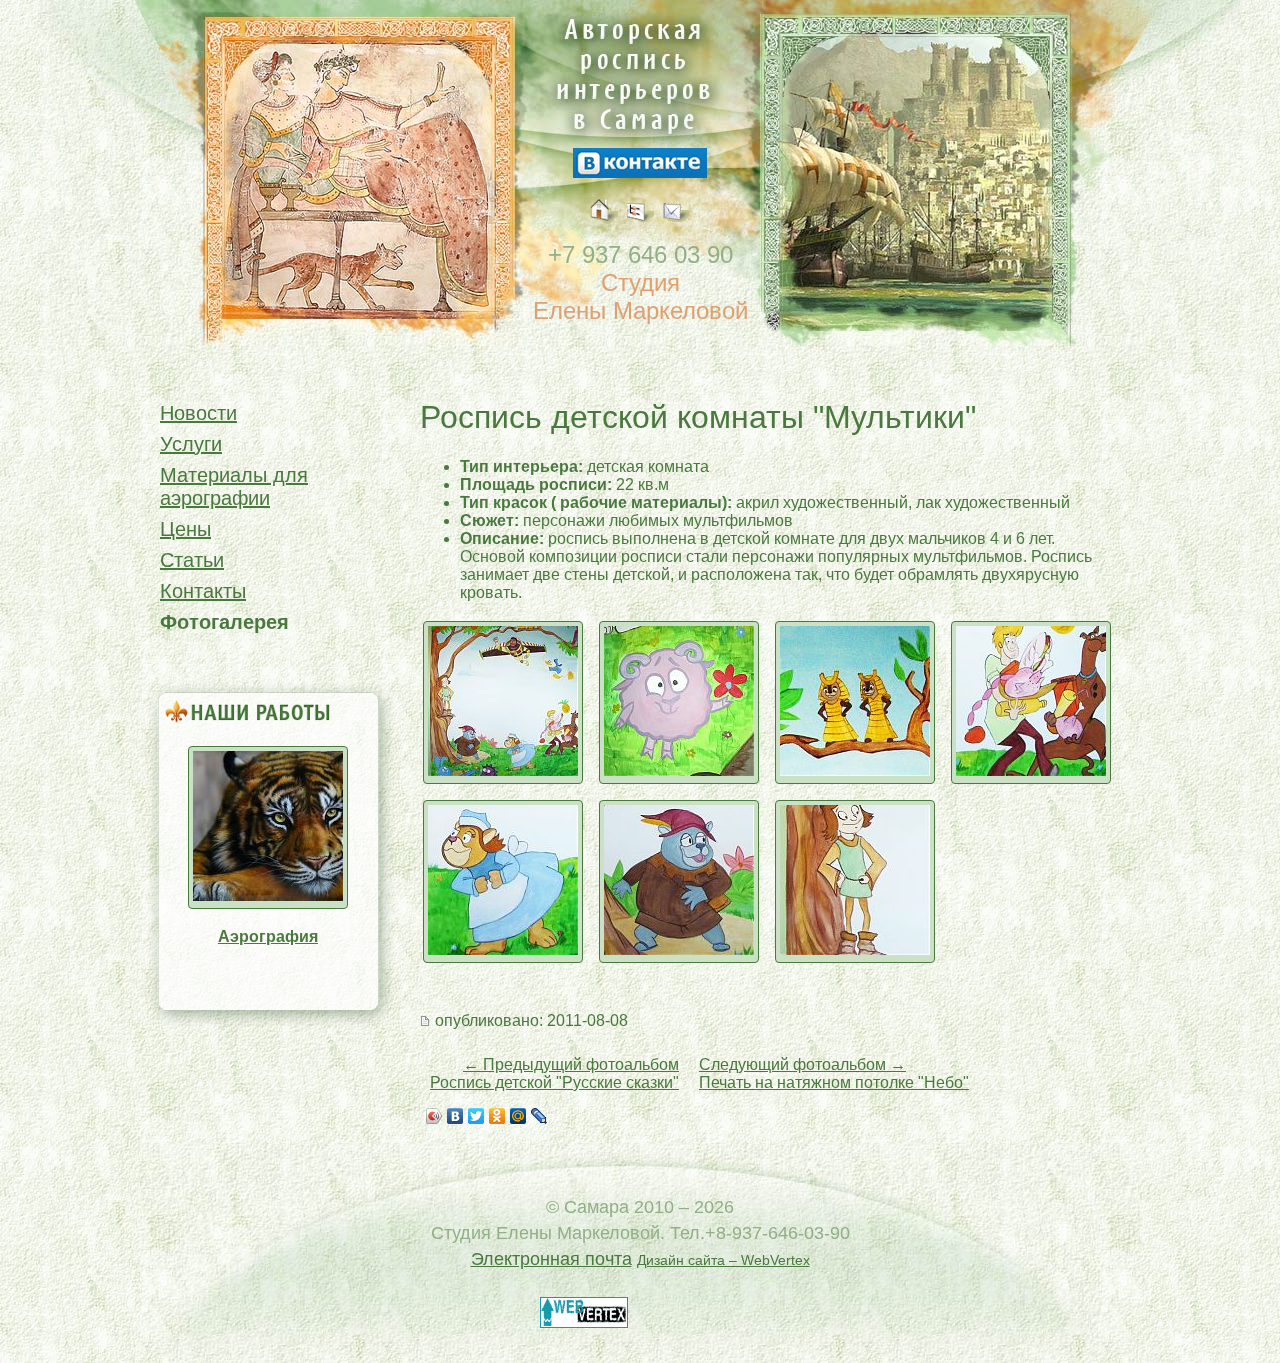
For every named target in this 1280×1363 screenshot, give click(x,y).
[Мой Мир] (518, 1116)
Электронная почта (551, 1259)
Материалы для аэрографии (234, 486)
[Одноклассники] (497, 1116)
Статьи (192, 560)
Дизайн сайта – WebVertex (723, 1260)
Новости (198, 413)
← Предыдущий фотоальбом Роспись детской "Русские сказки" (554, 1073)
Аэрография (268, 936)
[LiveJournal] (539, 1116)
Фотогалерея (224, 622)
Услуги (191, 444)
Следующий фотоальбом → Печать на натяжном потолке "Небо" (834, 1073)
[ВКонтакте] (455, 1116)
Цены (185, 529)
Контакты (203, 591)
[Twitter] (476, 1116)
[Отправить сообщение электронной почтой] (676, 232)
